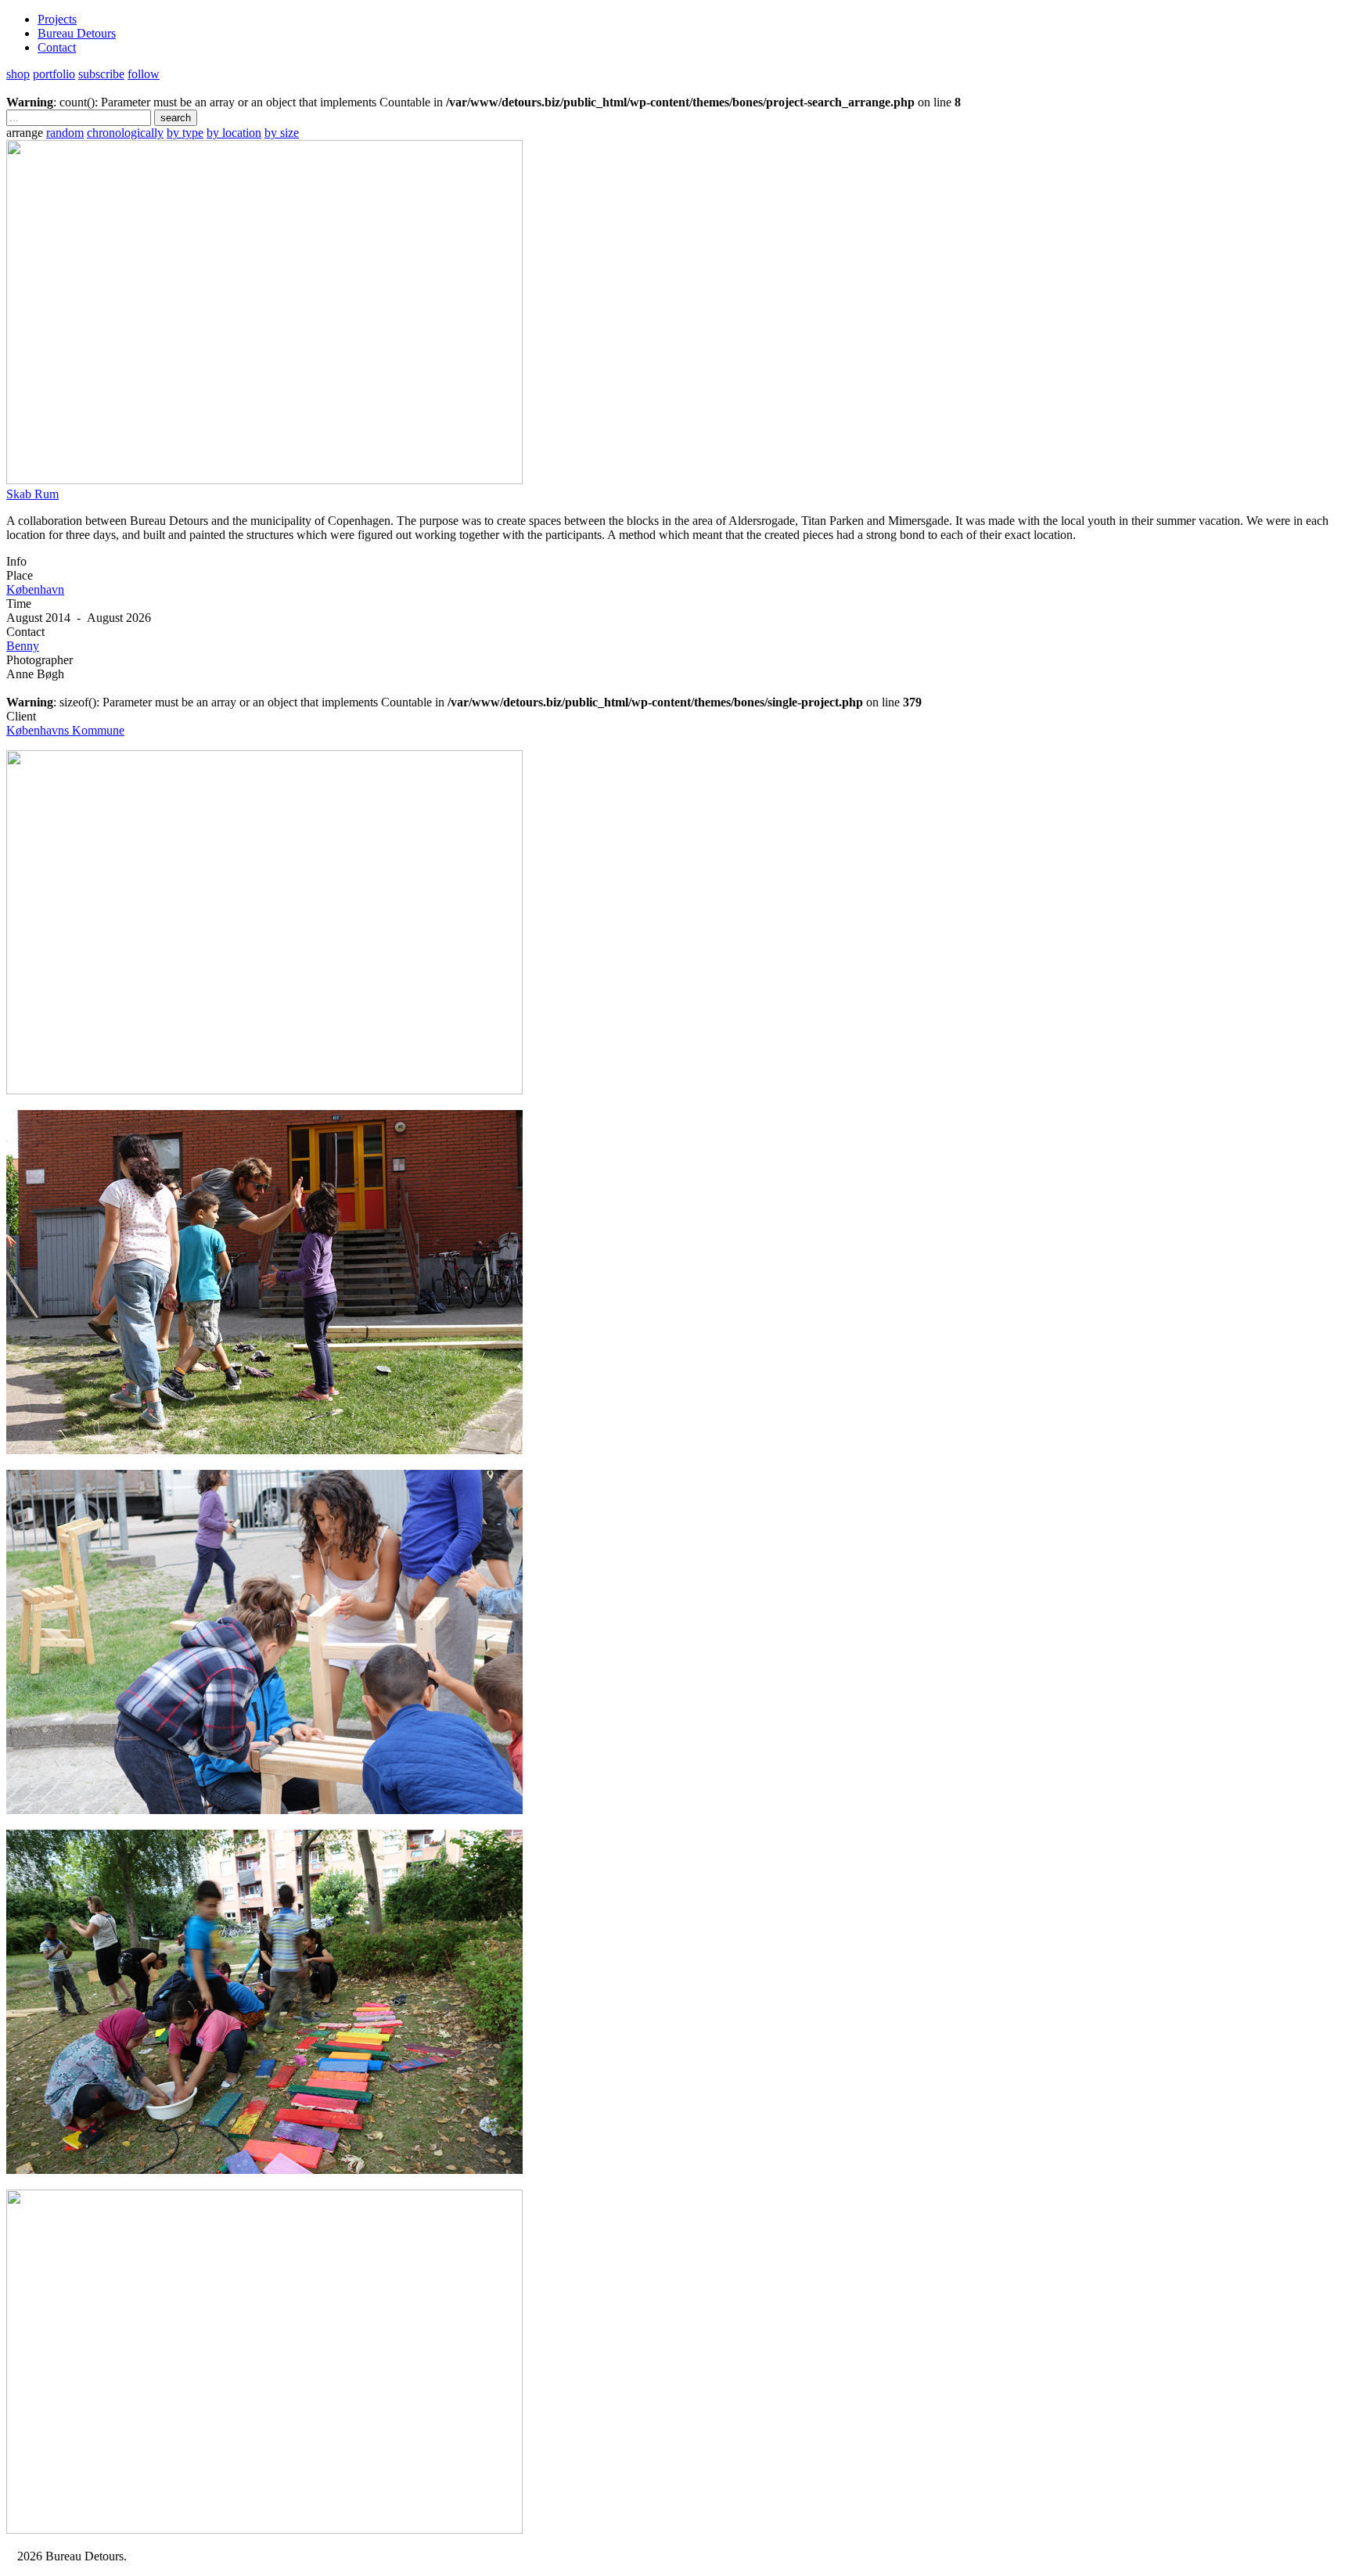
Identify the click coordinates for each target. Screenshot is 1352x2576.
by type (185, 133)
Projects (57, 19)
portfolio (54, 74)
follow (144, 74)
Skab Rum (32, 494)
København (35, 589)
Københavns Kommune (65, 730)
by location (234, 133)
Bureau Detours (77, 33)
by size (282, 133)
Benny (23, 646)
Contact (57, 47)
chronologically (125, 133)
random (65, 133)
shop (18, 74)
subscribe (101, 74)
